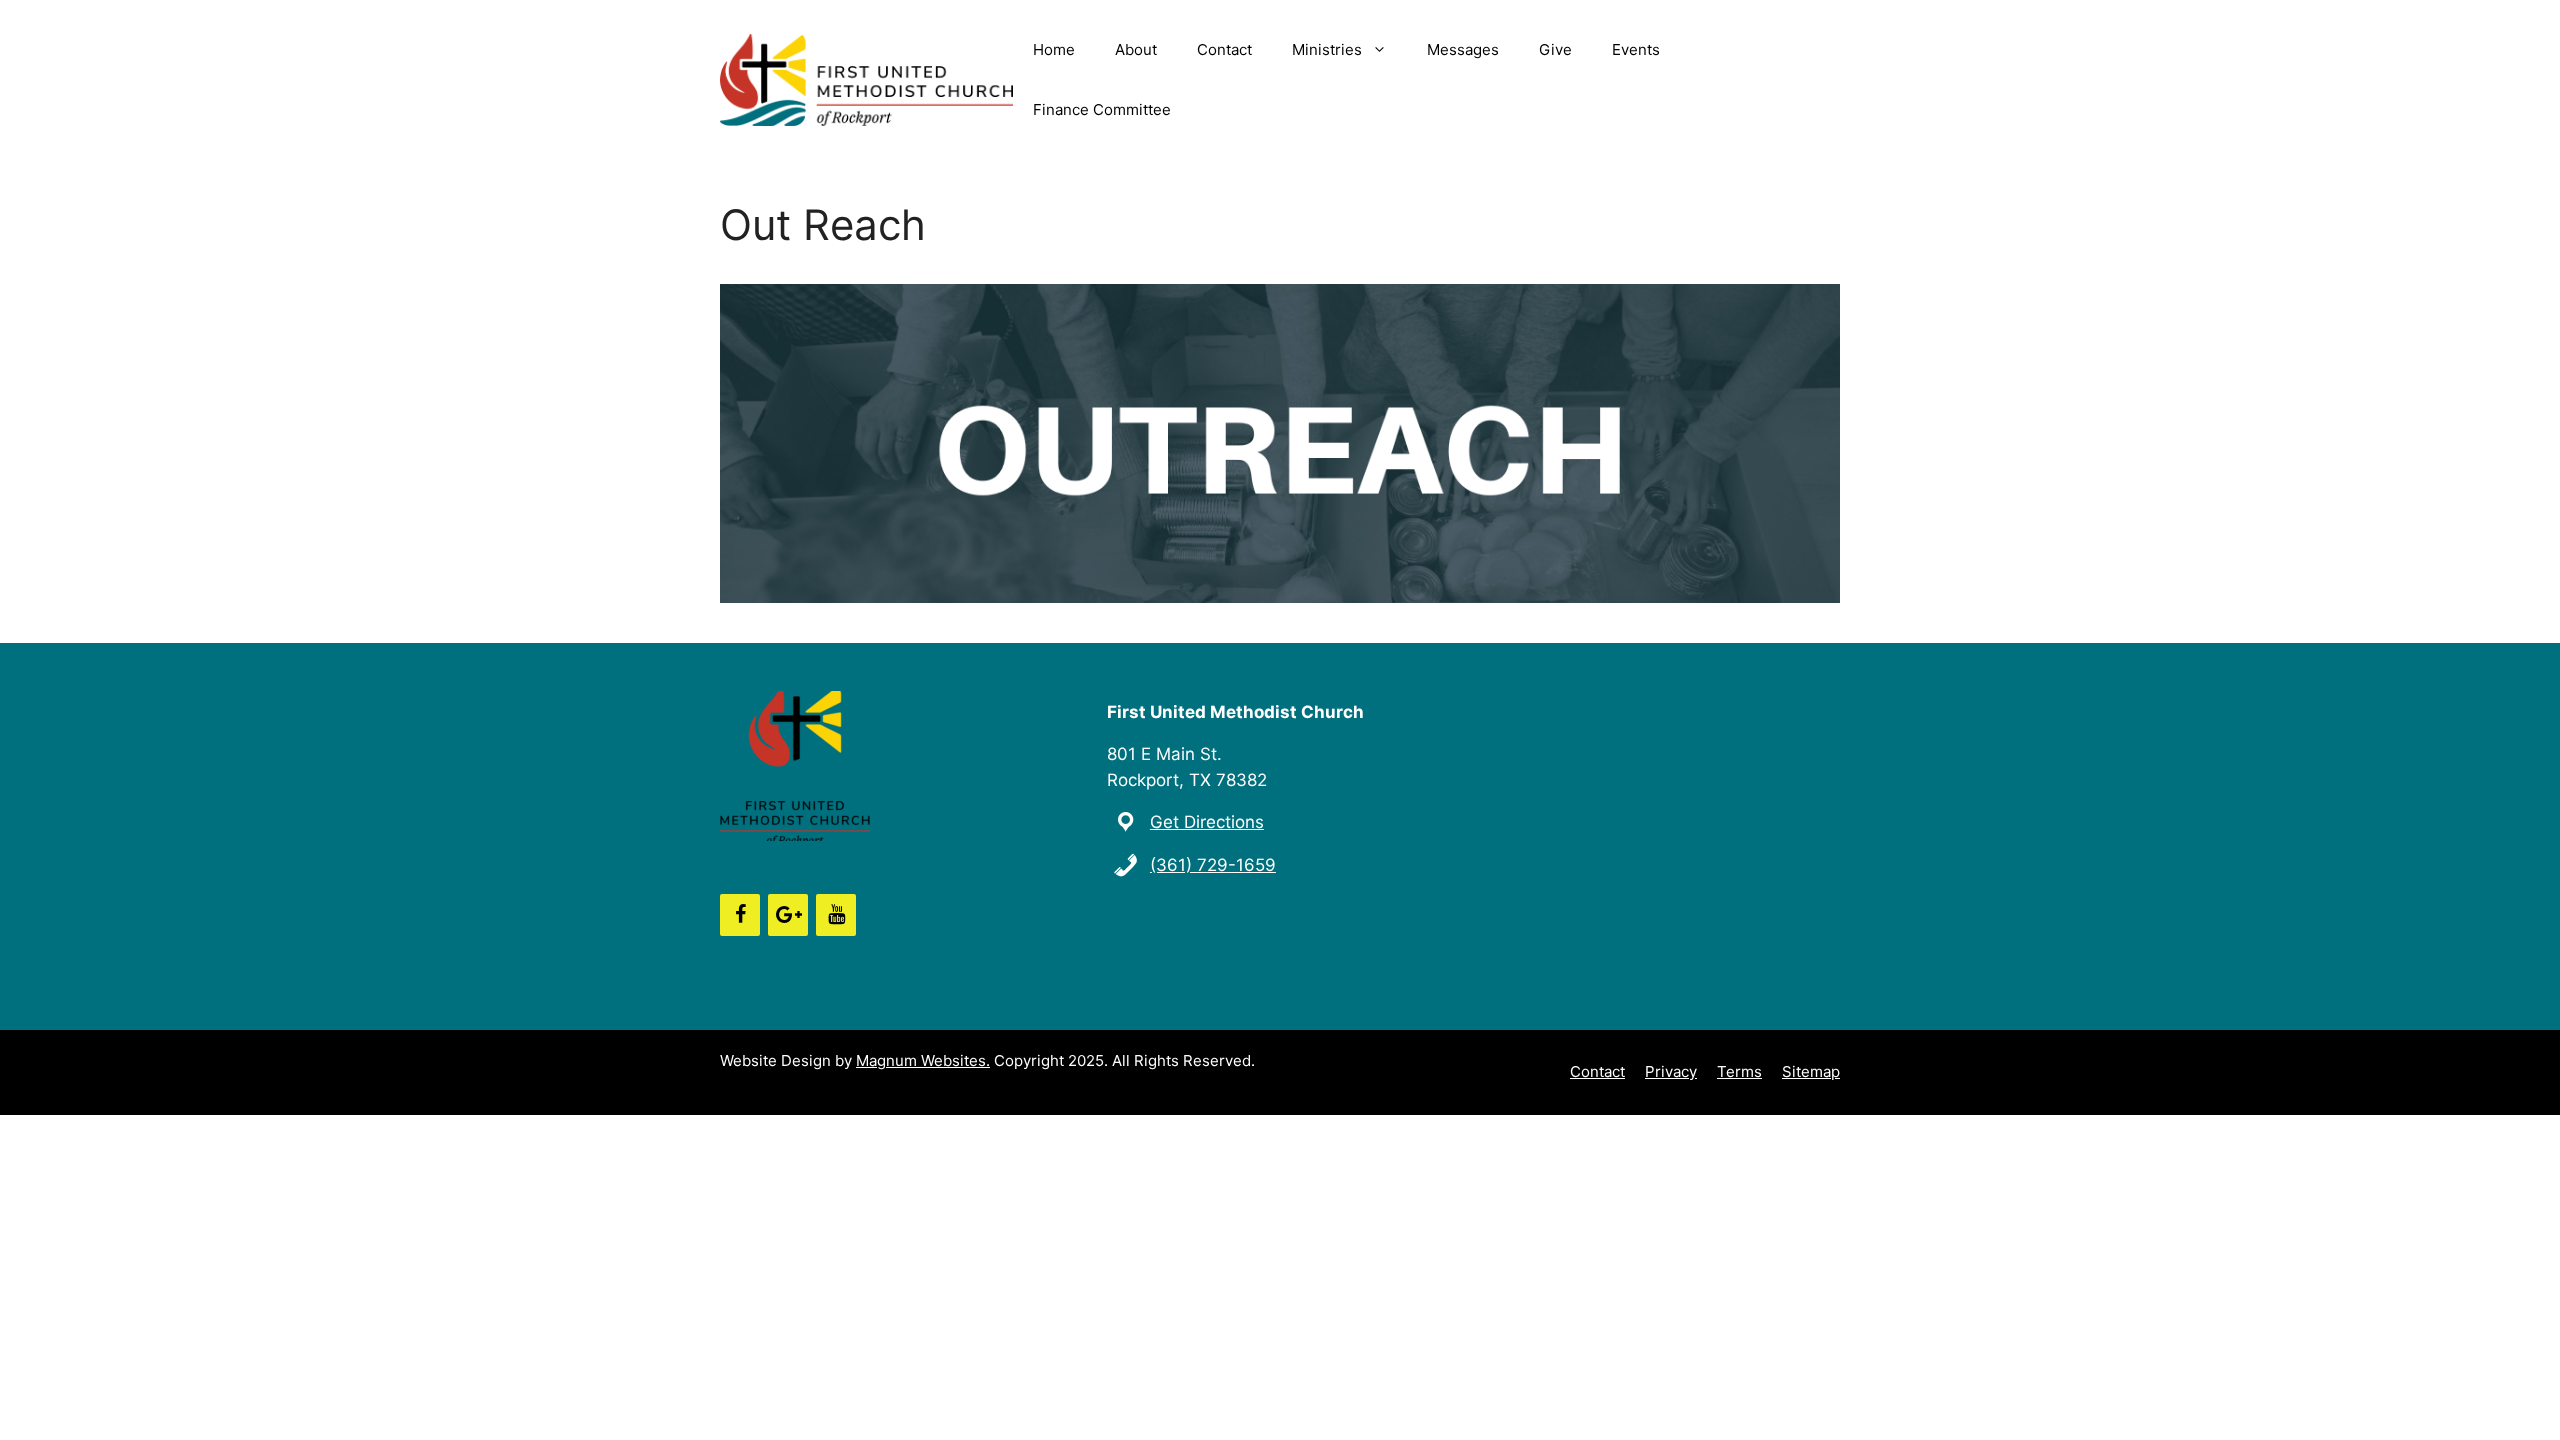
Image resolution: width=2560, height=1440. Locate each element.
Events (1636, 49)
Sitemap (1811, 1071)
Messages (1463, 49)
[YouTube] (836, 915)
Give (1555, 49)
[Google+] (788, 915)
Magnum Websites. (923, 1060)
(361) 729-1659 (1213, 865)
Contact (1224, 49)
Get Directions (1207, 822)
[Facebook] (740, 915)
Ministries (1327, 49)
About (1136, 49)
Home (1054, 49)
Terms (1739, 1071)
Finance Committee (1102, 109)
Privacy (1671, 1071)
